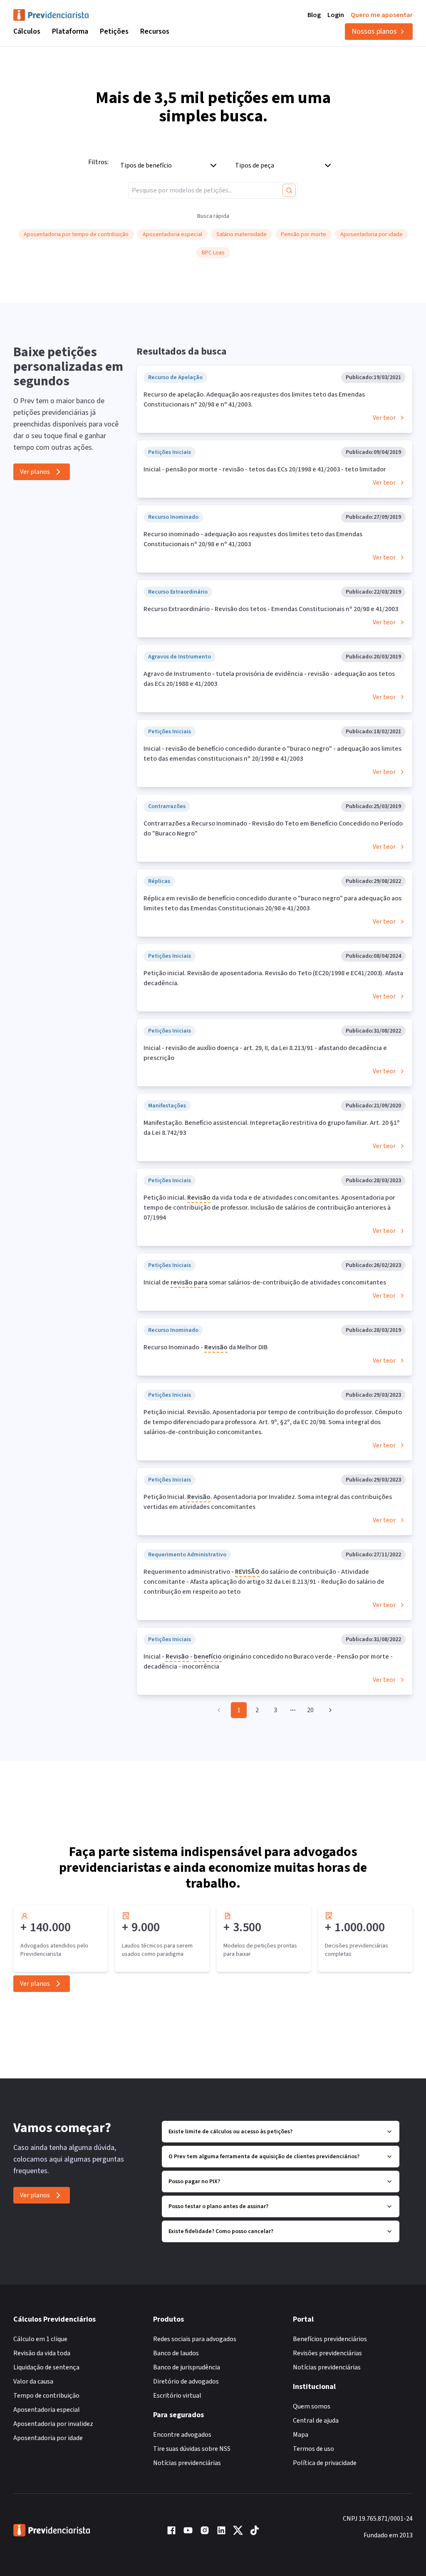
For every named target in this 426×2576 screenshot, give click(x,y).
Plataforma (70, 31)
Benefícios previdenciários (330, 2339)
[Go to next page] (329, 1710)
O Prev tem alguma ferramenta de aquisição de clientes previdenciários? (264, 2157)
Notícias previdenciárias (187, 2463)
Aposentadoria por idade (48, 2438)
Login (336, 15)
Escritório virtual (177, 2396)
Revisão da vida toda (42, 2353)
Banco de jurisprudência (187, 2367)
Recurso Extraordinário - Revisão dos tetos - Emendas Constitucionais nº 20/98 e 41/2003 (271, 609)
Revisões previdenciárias (327, 2353)
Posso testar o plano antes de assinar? (218, 2206)
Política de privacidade (325, 2463)
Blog (314, 15)
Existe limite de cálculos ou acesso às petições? (230, 2132)
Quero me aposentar (382, 15)
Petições (114, 31)
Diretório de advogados (186, 2381)
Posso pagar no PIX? (194, 2182)
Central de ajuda (316, 2421)
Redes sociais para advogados (195, 2339)
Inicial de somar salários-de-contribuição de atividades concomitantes (265, 1282)
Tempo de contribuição (46, 2396)
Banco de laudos (176, 2353)
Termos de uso (313, 2449)
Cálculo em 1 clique (40, 2339)
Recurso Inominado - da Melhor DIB (206, 1347)
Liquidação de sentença (46, 2367)
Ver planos (35, 472)
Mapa (301, 2435)
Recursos (155, 31)
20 (310, 1710)
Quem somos (312, 2406)
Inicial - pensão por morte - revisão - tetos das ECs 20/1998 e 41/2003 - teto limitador (265, 469)
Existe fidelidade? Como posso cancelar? (221, 2231)
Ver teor (384, 418)
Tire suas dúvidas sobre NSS (192, 2449)
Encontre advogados (182, 2435)
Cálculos (27, 31)
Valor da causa (33, 2381)
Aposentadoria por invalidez (53, 2424)
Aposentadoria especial (47, 2410)
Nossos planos (374, 31)
